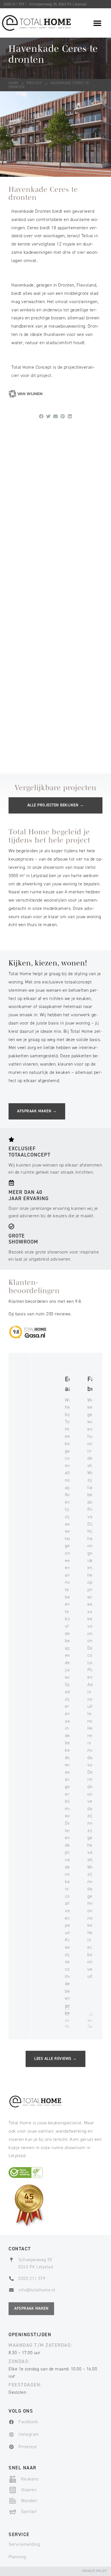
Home (14, 83)
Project (34, 83)
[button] (97, 23)
